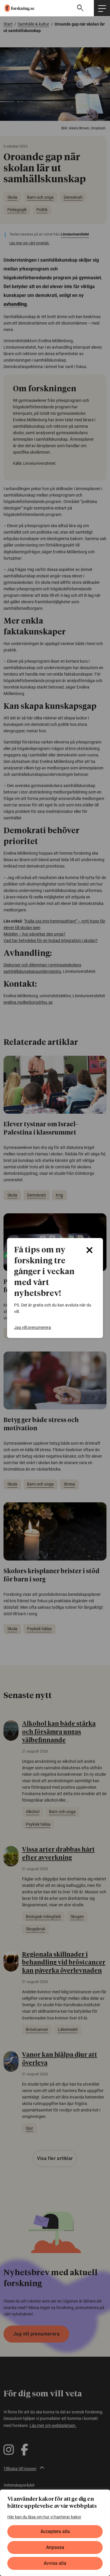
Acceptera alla (55, 2531)
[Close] (89, 1250)
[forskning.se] (17, 8)
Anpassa (55, 2547)
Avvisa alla (55, 2563)
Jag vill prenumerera (33, 1327)
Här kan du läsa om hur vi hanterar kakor (44, 2517)
